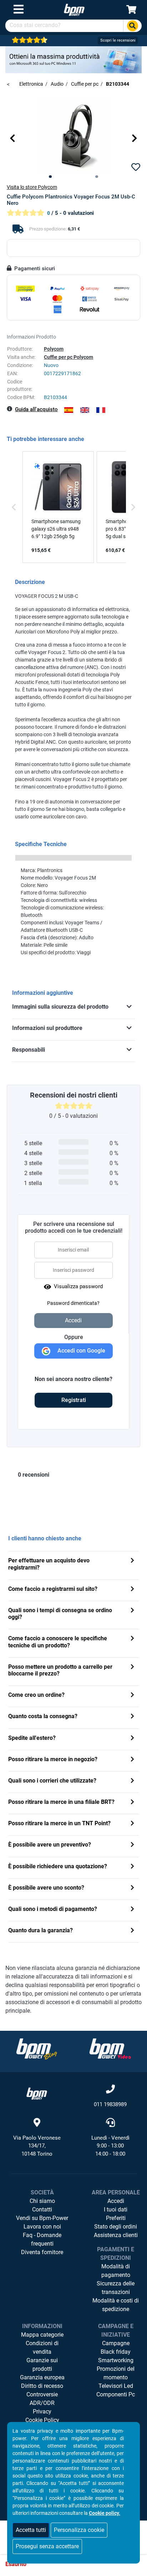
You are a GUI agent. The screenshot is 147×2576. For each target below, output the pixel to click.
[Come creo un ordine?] (132, 1696)
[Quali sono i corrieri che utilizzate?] (132, 1781)
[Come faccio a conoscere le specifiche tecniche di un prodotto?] (132, 1639)
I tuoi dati (116, 2209)
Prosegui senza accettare (47, 2546)
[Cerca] (132, 26)
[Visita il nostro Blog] (37, 2049)
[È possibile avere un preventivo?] (132, 1845)
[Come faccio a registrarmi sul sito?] (132, 1590)
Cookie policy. (105, 2513)
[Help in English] (85, 410)
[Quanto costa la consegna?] (132, 1717)
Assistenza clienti (116, 2235)
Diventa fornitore (42, 2252)
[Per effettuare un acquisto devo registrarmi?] (132, 1561)
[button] (12, 138)
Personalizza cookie (79, 2530)
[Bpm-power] (74, 9)
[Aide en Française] (101, 410)
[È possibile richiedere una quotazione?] (132, 1867)
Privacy (42, 2412)
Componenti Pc (116, 2394)
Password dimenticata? (73, 1303)
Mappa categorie (42, 2335)
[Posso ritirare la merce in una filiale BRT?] (132, 1803)
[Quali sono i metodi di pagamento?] (132, 1910)
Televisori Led (116, 2386)
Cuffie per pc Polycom (69, 357)
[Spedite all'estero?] (132, 1739)
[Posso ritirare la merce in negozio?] (132, 1760)
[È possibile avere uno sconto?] (132, 1888)
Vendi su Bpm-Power (42, 2218)
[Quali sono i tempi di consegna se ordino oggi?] (132, 1611)
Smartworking (116, 2360)
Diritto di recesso (42, 2386)
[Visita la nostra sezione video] (110, 2049)
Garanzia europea (42, 2377)
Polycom (54, 349)
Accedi (116, 2201)
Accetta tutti (31, 2530)
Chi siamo (42, 2201)
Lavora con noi (42, 2227)
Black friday (116, 2352)
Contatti (42, 2209)
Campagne (116, 2343)
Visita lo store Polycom (32, 187)
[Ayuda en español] (69, 410)
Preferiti (116, 2218)
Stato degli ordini (116, 2227)
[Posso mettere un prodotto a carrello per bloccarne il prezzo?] (132, 1667)
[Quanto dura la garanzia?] (132, 1931)
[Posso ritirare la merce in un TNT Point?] (132, 1824)
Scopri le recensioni (118, 40)
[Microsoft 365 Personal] (73, 59)
